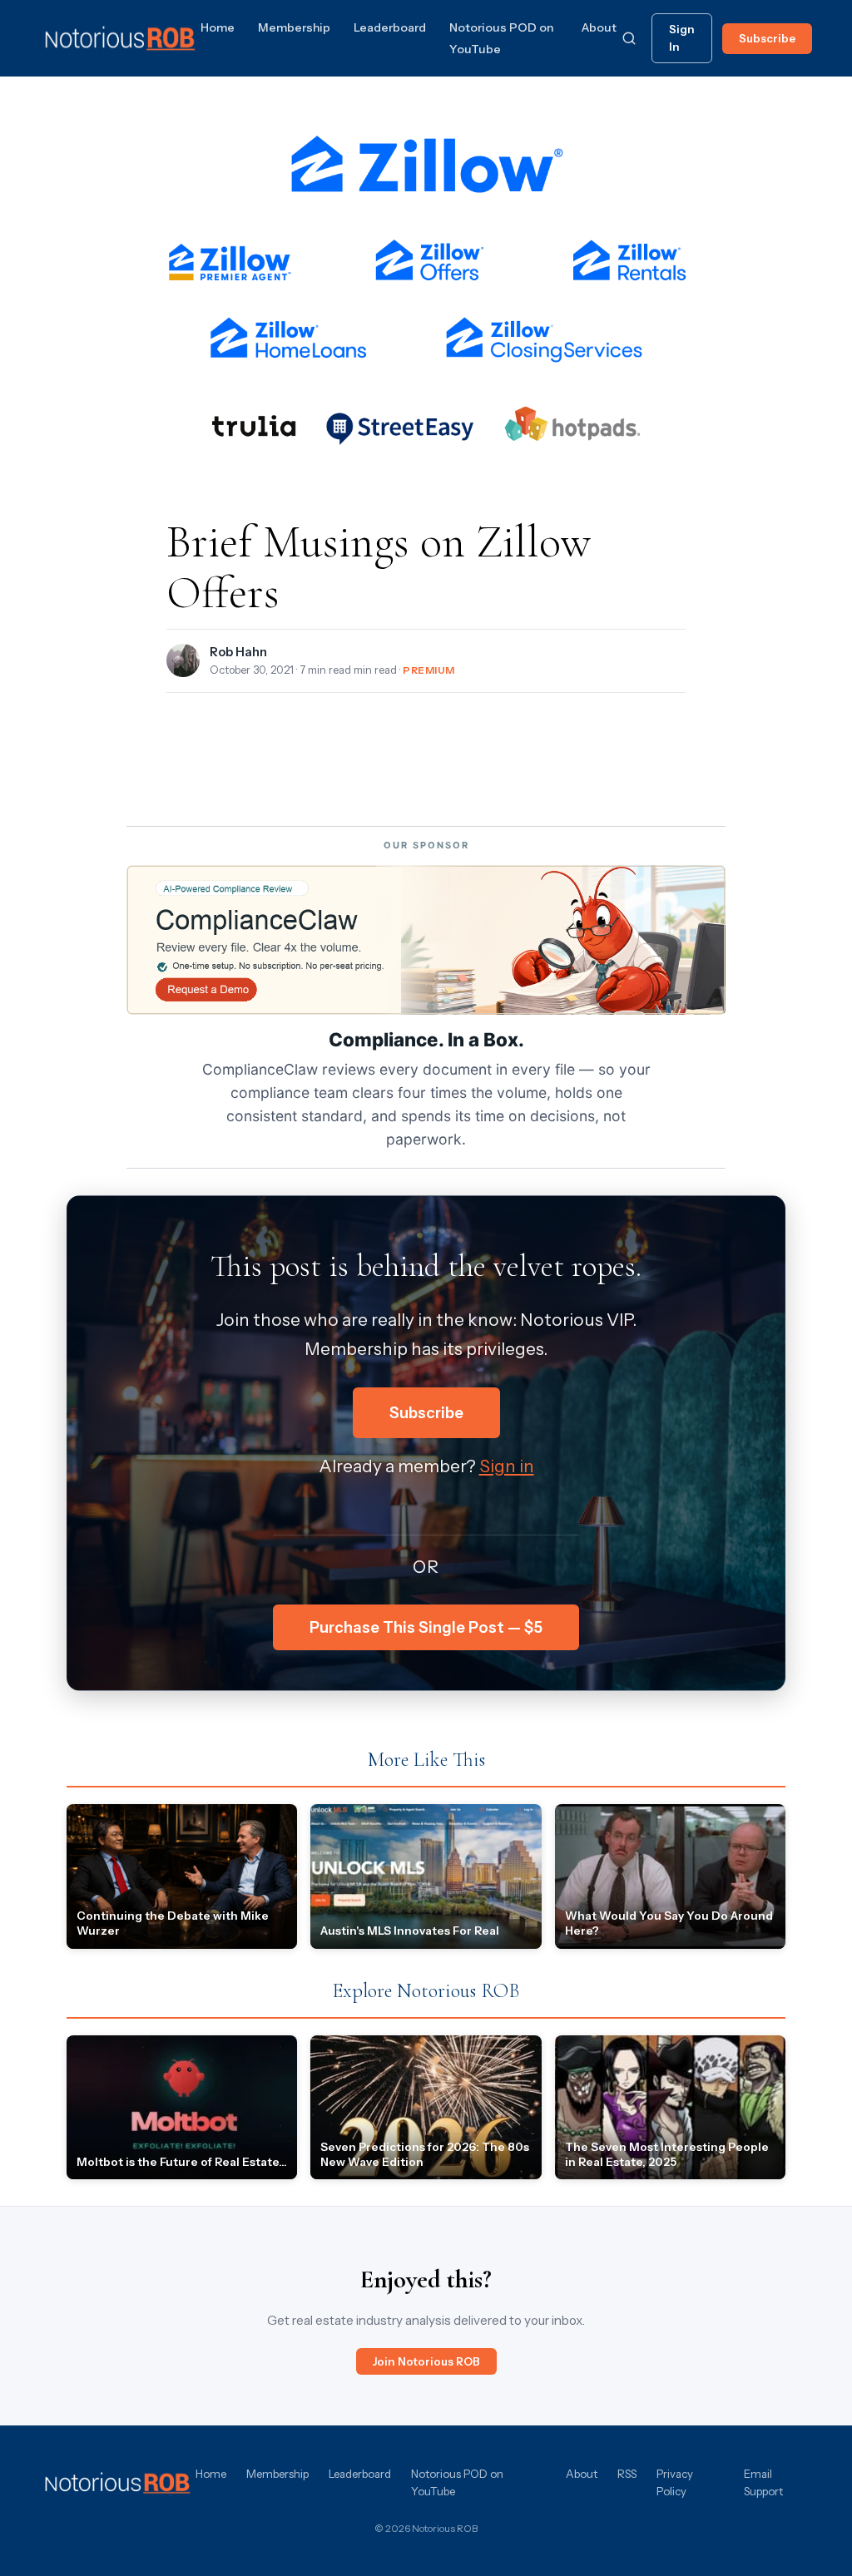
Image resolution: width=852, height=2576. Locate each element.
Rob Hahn (238, 652)
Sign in (507, 1466)
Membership (294, 27)
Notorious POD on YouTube (457, 2482)
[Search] (629, 38)
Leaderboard (390, 27)
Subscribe (767, 38)
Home (218, 27)
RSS (627, 2474)
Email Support (763, 2482)
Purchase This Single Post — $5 (426, 1627)
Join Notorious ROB (426, 2361)
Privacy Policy (675, 2482)
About (599, 27)
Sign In (682, 38)
